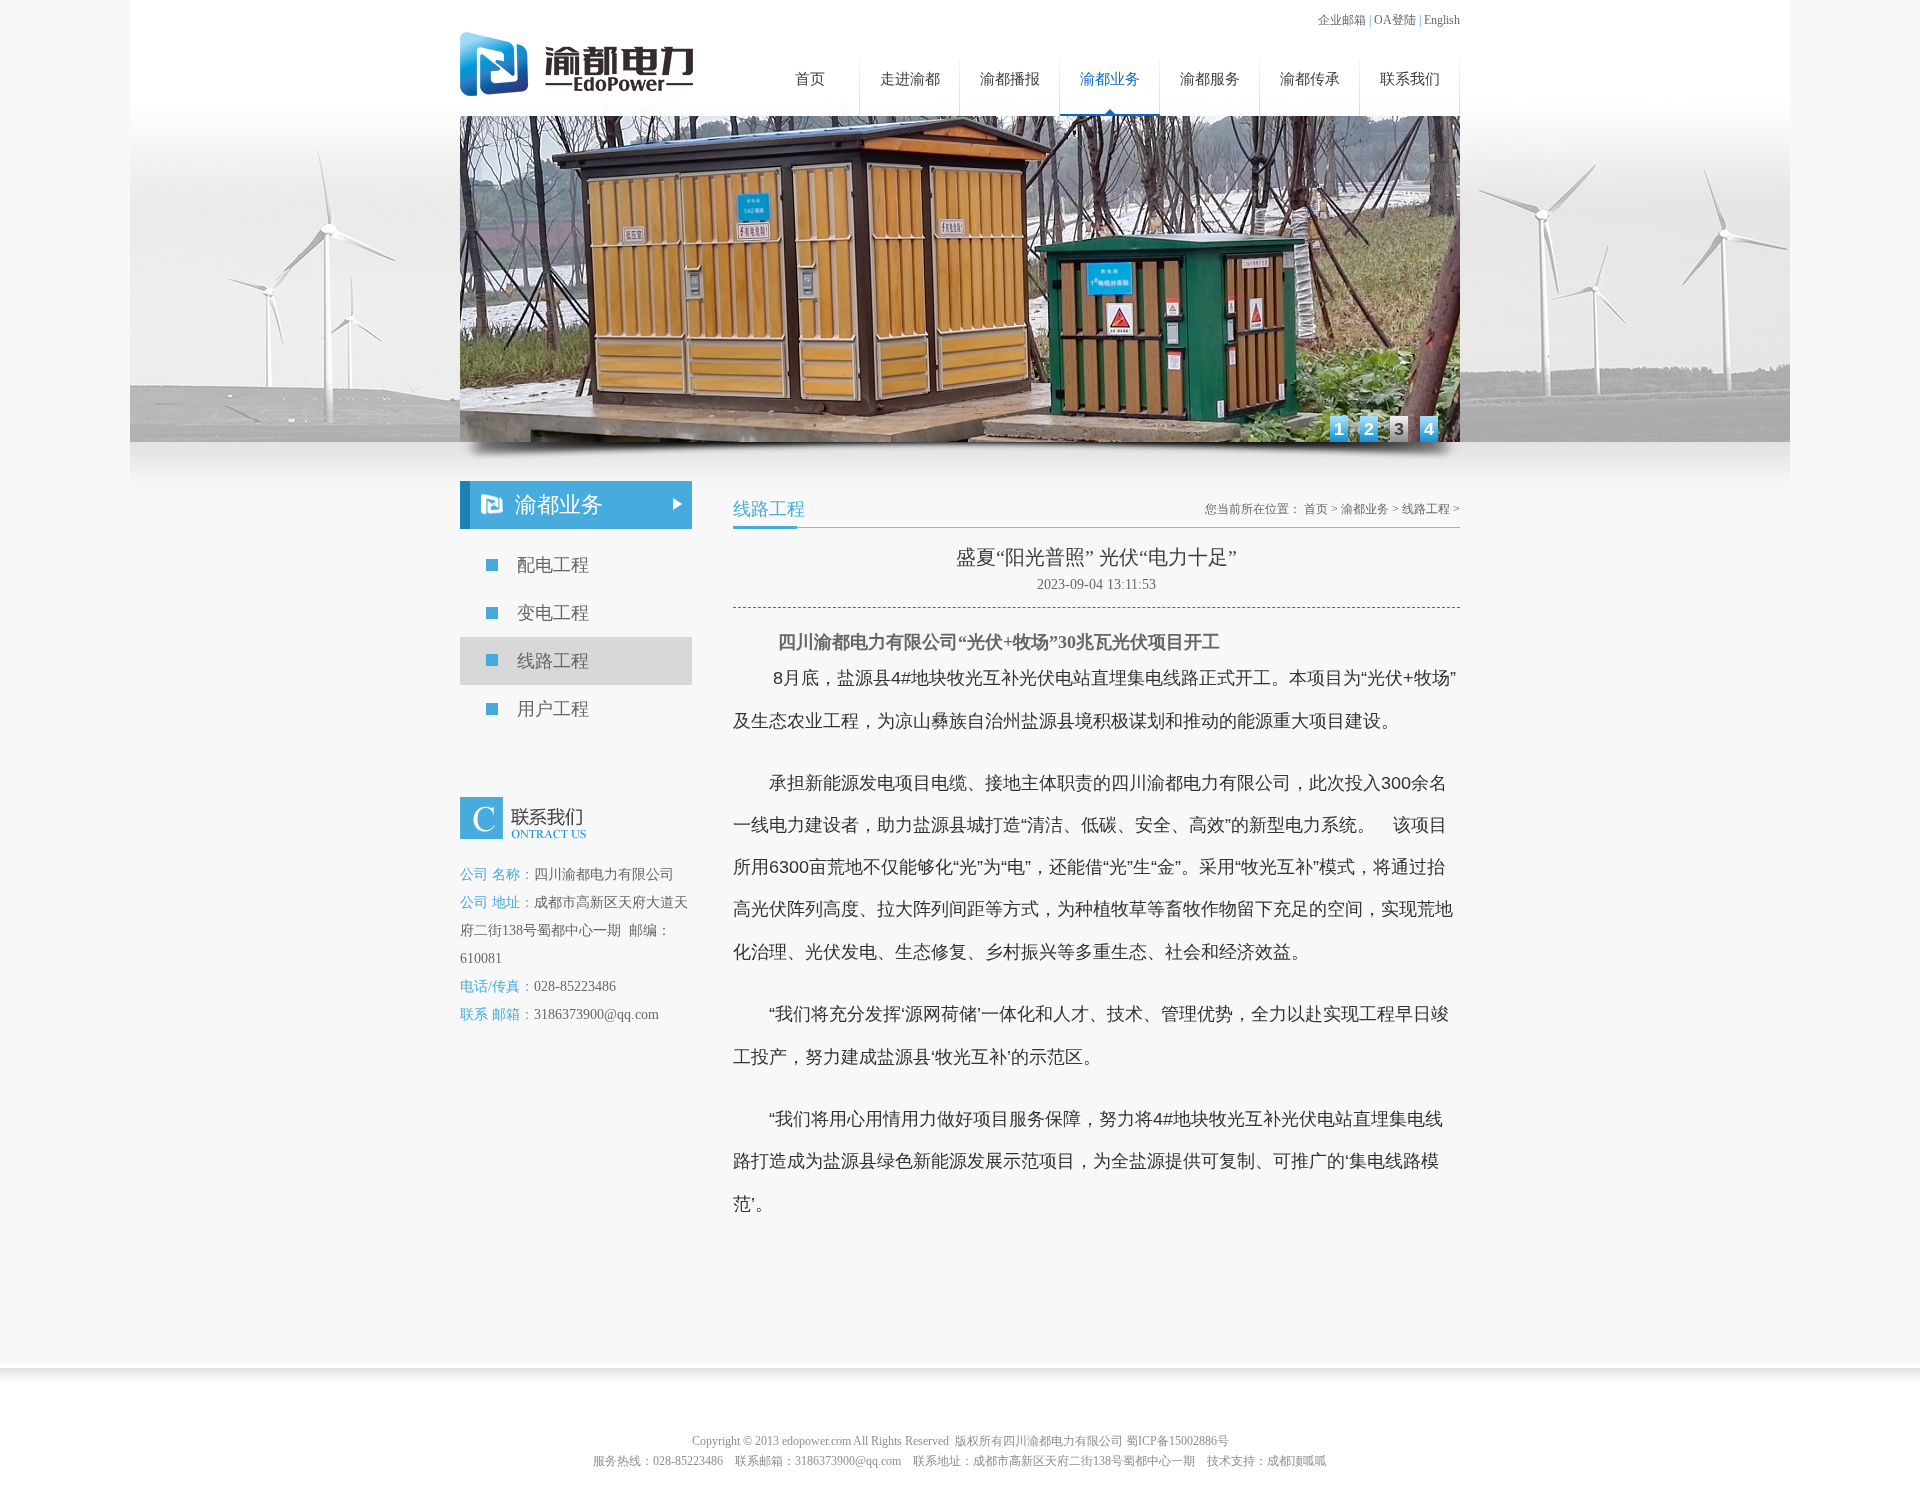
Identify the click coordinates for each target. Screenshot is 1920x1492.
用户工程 (553, 709)
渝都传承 (1310, 79)
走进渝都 (910, 79)
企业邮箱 (1342, 20)
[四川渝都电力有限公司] (576, 66)
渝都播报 (1010, 79)
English (1442, 20)
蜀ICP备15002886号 (1177, 1441)
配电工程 (553, 565)
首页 (810, 79)
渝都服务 (1210, 79)
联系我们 (1410, 79)
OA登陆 (1395, 20)
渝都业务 (1110, 79)
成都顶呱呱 (1297, 1461)
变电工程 (553, 613)
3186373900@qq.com (848, 1461)
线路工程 (553, 661)
